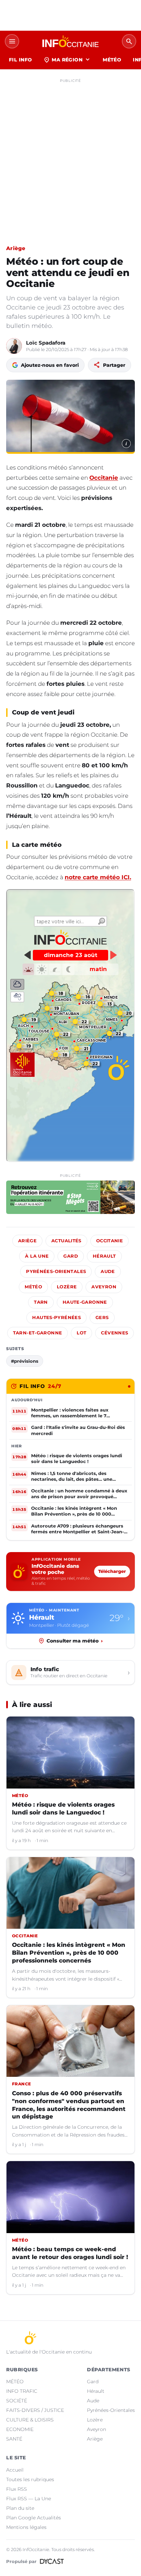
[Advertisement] (70, 156)
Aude (108, 1271)
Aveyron (104, 1287)
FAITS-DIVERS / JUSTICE (35, 2410)
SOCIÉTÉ (17, 2401)
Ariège (16, 248)
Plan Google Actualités (34, 2518)
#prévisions (25, 1361)
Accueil (15, 2470)
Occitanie (104, 478)
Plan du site (20, 2508)
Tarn (41, 1302)
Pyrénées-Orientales (56, 1271)
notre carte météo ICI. (98, 877)
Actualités (66, 1241)
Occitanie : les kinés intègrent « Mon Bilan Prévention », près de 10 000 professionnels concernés (69, 1953)
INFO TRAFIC (22, 2391)
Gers (102, 1318)
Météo (33, 1287)
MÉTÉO (112, 60)
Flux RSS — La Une (29, 2499)
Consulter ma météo (75, 1641)
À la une (37, 1256)
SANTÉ (14, 2439)
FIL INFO (20, 60)
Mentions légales (26, 2527)
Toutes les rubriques (30, 2479)
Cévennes (114, 1333)
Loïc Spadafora (46, 343)
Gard (71, 1256)
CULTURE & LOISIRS (30, 2420)
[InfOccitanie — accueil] (70, 41)
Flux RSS (17, 2489)
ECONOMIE (20, 2429)
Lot (81, 1333)
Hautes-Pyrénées (56, 1318)
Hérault (104, 1256)
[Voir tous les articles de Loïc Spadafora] (14, 346)
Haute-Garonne (85, 1302)
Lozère (67, 1287)
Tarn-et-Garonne (38, 1333)
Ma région (67, 60)
